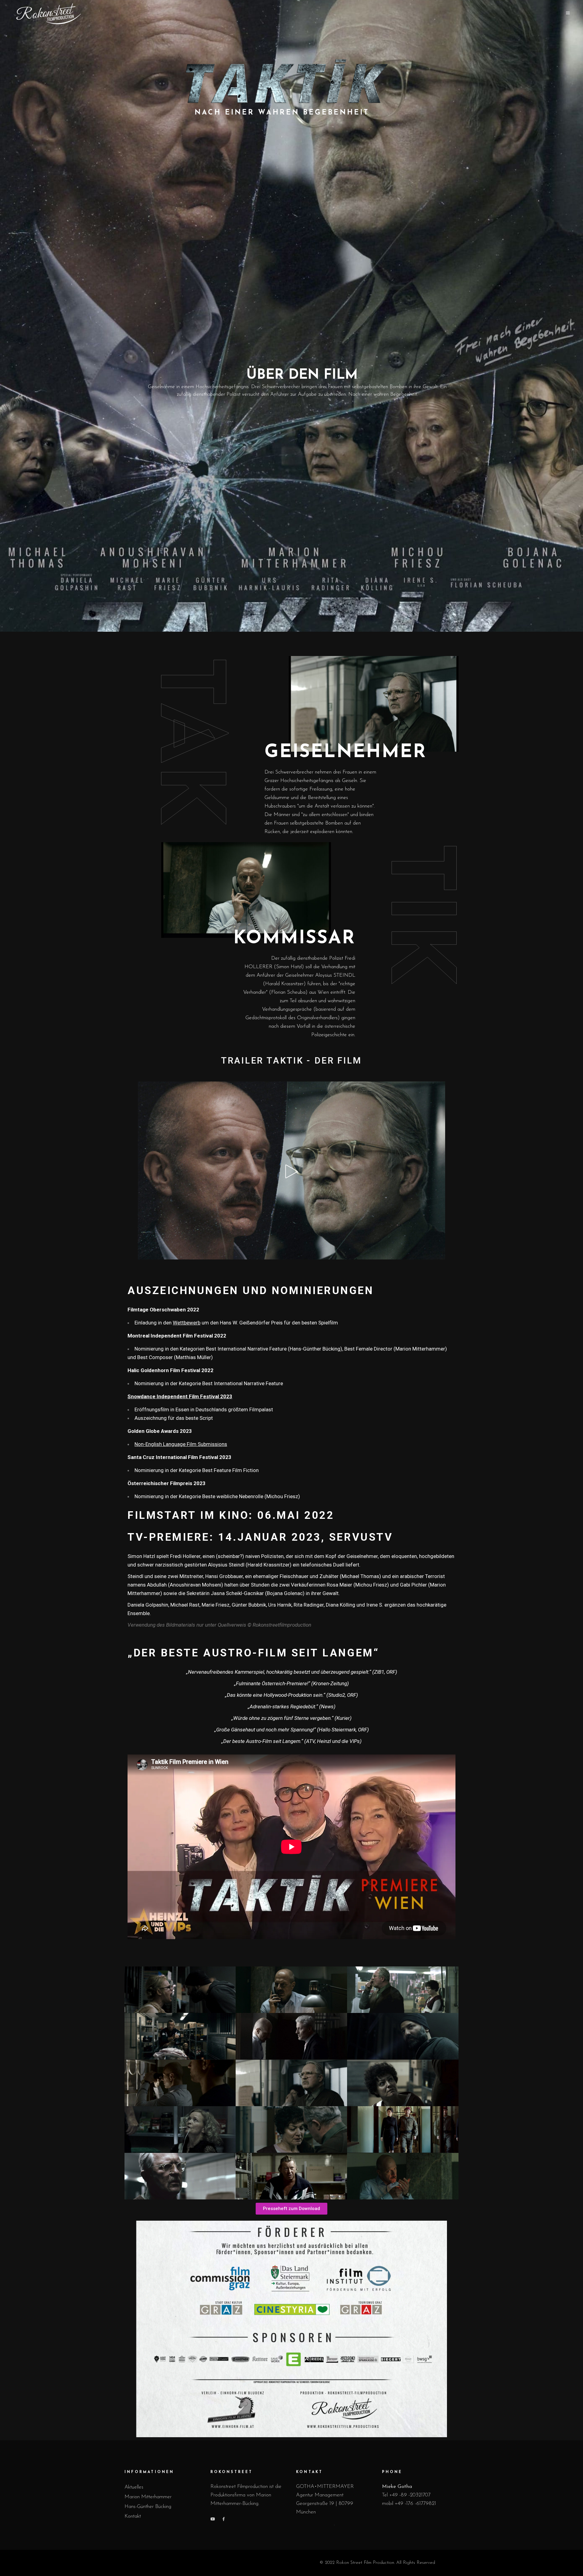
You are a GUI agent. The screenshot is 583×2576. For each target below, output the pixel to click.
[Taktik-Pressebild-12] (403, 2083)
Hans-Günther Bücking (148, 2507)
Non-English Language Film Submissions (181, 1444)
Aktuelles (134, 2487)
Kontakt (133, 2516)
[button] (291, 2209)
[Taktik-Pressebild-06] (291, 1990)
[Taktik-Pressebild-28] (180, 2176)
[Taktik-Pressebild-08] (180, 2036)
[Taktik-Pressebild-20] (403, 1990)
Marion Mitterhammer (148, 2497)
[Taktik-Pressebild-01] (180, 1990)
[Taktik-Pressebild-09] (291, 2083)
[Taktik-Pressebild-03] (291, 2036)
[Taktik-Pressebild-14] (291, 2130)
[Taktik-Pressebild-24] (403, 2130)
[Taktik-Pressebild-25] (403, 2176)
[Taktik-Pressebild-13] (180, 2130)
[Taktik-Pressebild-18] (403, 2036)
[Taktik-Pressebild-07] (180, 2083)
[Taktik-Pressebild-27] (291, 2176)
